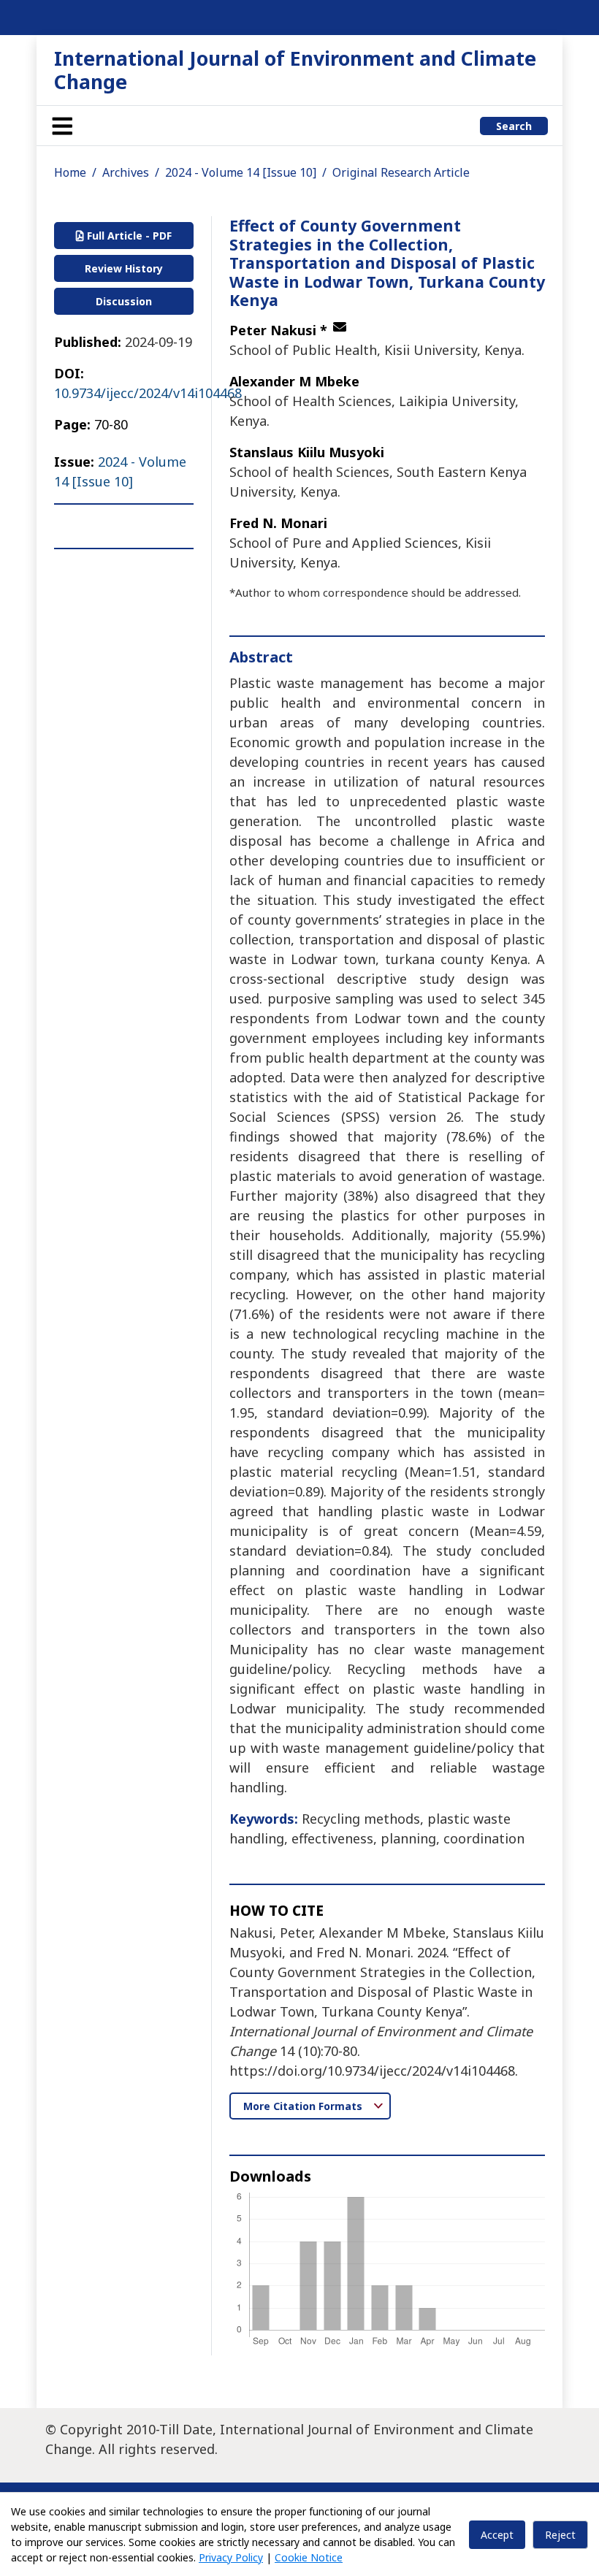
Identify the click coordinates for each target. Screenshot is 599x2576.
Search (514, 126)
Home (70, 172)
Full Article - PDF (128, 236)
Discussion (124, 301)
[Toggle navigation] (62, 126)
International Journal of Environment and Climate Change (295, 70)
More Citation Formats (304, 2106)
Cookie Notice (309, 2557)
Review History (124, 268)
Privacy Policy (231, 2557)
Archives (126, 172)
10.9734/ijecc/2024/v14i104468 (148, 393)
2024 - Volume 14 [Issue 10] (241, 172)
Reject (560, 2535)
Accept (497, 2535)
